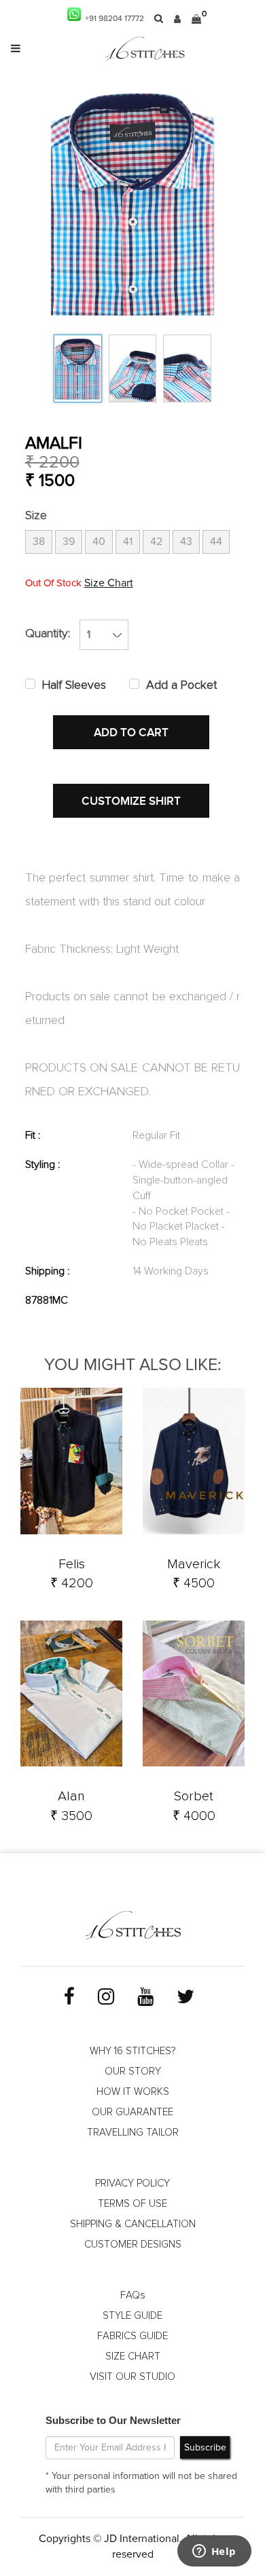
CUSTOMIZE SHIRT (131, 801)
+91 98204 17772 (112, 19)
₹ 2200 (52, 462)
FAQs (133, 2295)
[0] (196, 19)
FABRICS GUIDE (132, 2336)
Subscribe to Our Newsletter (113, 2420)
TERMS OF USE (132, 2204)
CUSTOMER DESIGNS (133, 2244)
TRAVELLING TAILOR (133, 2133)
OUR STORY (133, 2071)
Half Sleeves (74, 685)
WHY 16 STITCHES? (132, 2051)
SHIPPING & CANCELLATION (133, 2224)
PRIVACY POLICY (132, 2183)
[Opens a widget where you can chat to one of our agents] (214, 2552)
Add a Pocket (181, 685)
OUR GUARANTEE (132, 2112)
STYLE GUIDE (132, 2316)
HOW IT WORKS (133, 2092)
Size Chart (109, 583)
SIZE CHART (133, 2356)
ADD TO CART (131, 733)
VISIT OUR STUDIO (132, 2377)
